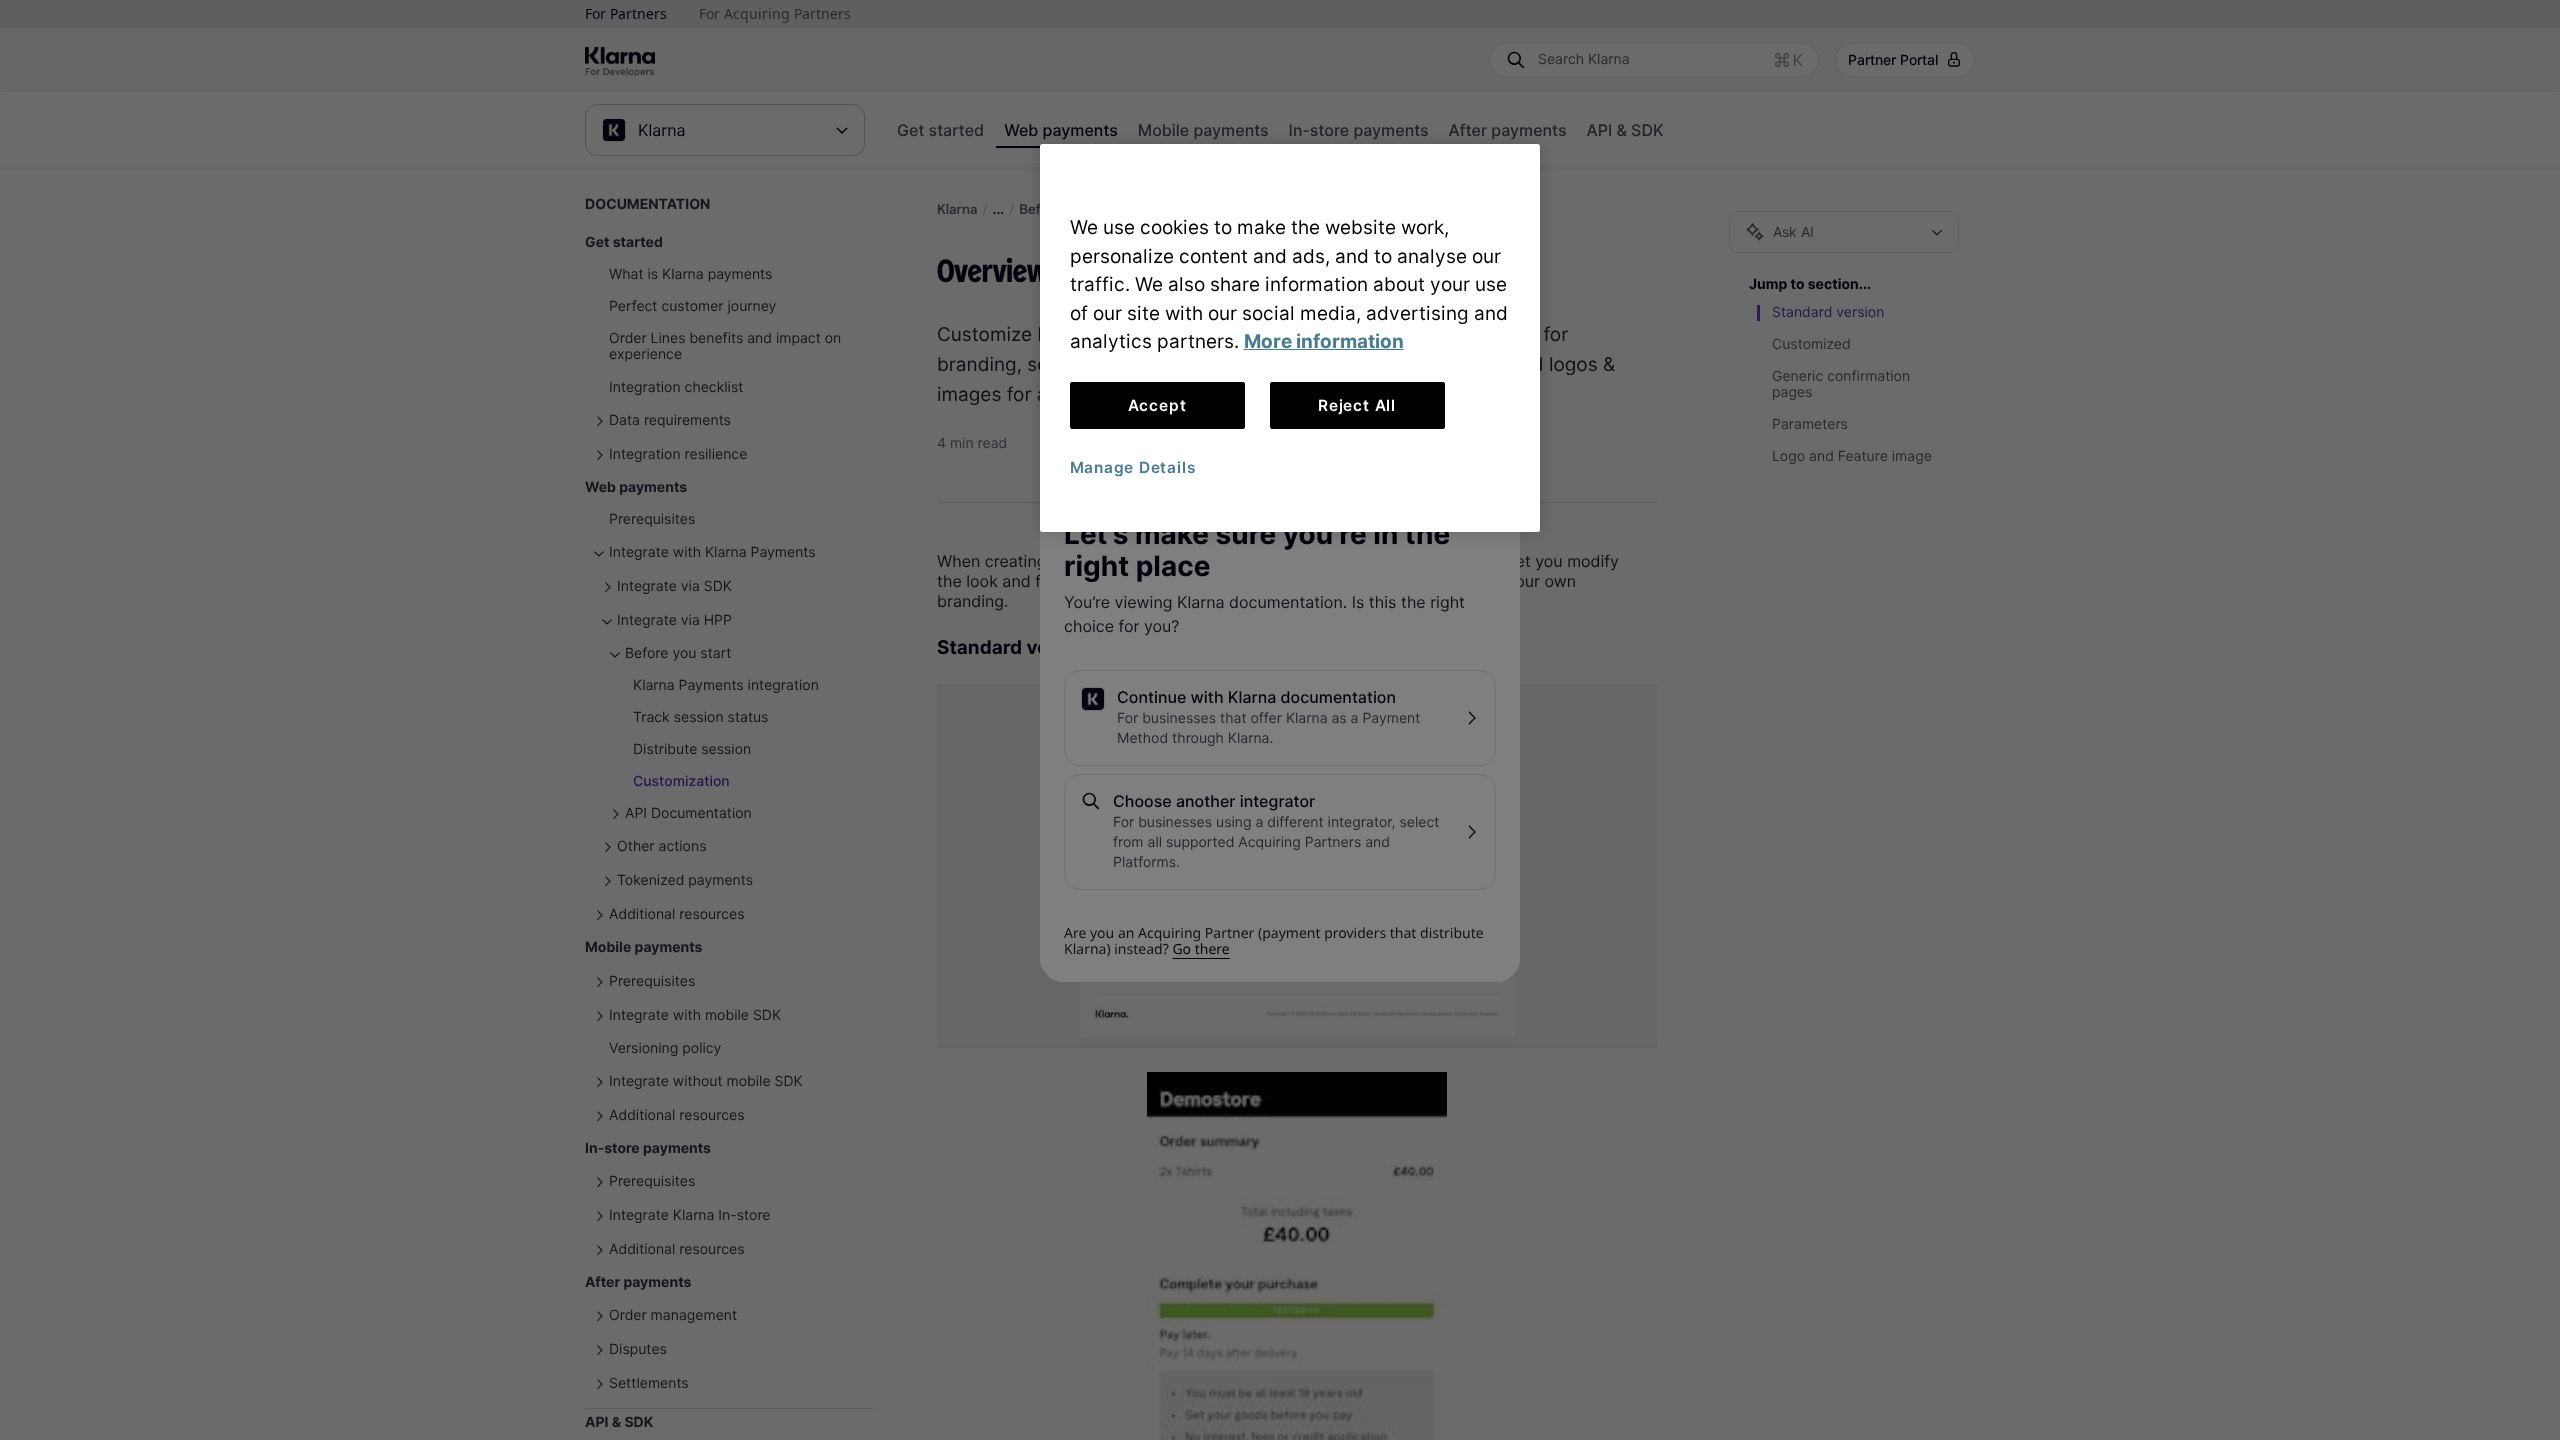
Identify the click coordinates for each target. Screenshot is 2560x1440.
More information (1324, 341)
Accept (1157, 405)
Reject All (1357, 405)
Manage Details (1133, 467)
